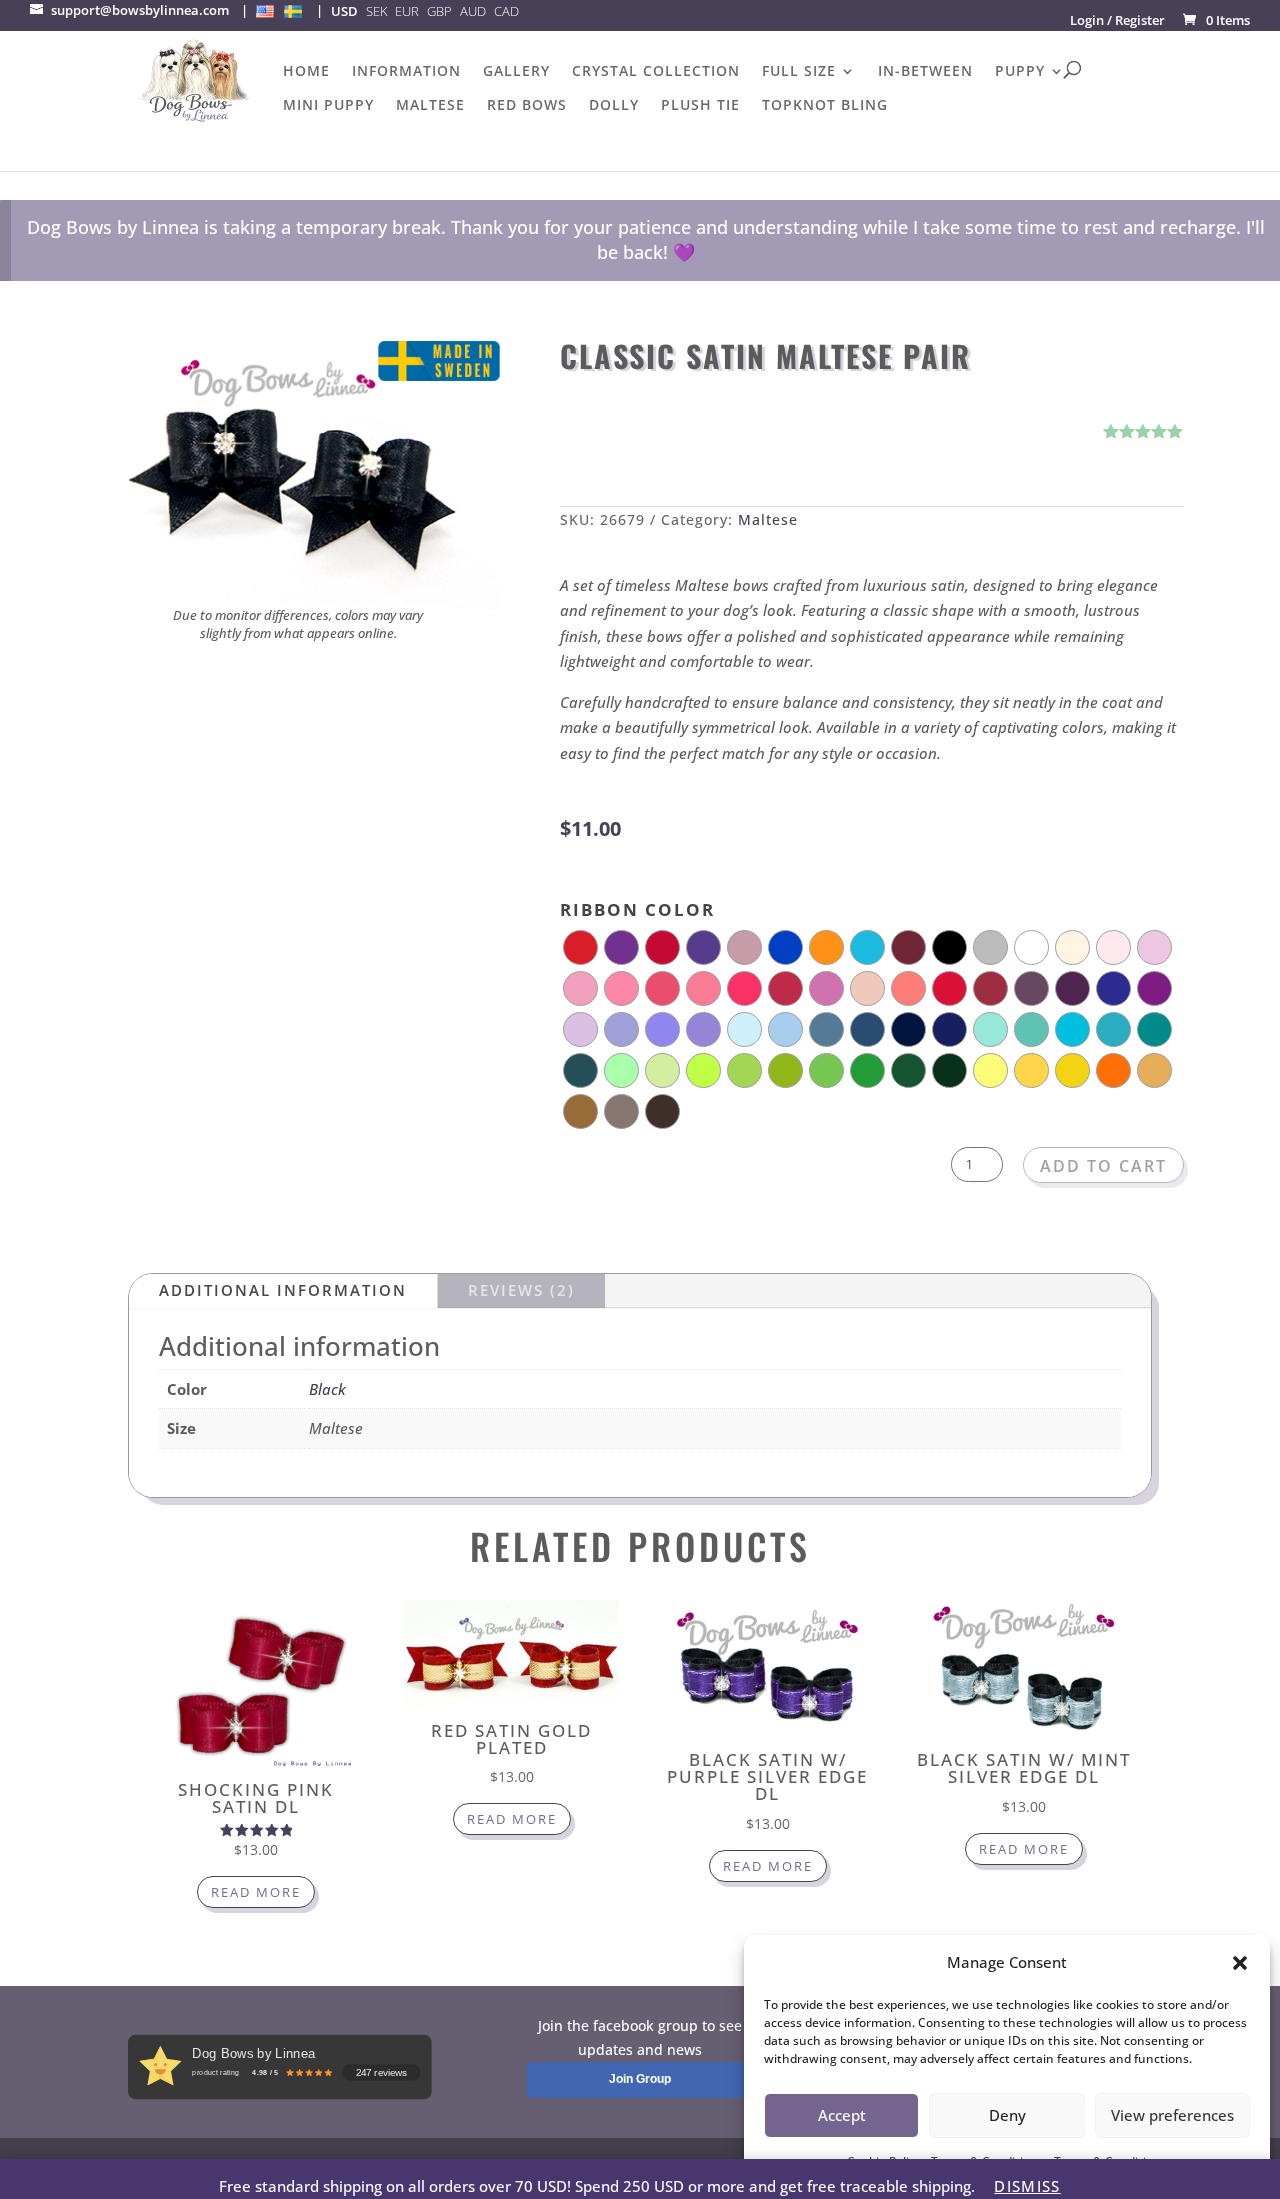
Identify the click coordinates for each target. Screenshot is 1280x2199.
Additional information (283, 1290)
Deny (1007, 2115)
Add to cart (1103, 1166)
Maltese (430, 106)
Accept (842, 2115)
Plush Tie (700, 106)
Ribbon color (637, 909)
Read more (256, 1892)
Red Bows (527, 106)
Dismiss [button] (1027, 2186)
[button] (1240, 1963)
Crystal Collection (656, 72)
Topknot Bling (825, 106)
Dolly (614, 106)
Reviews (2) (521, 1290)
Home (306, 72)
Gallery (516, 72)
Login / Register (1117, 20)
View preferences (1172, 2115)
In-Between (925, 72)
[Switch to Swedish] (293, 11)
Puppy (1020, 72)
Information (406, 72)
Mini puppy (328, 106)
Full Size (799, 72)
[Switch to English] (265, 11)
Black (327, 1389)
